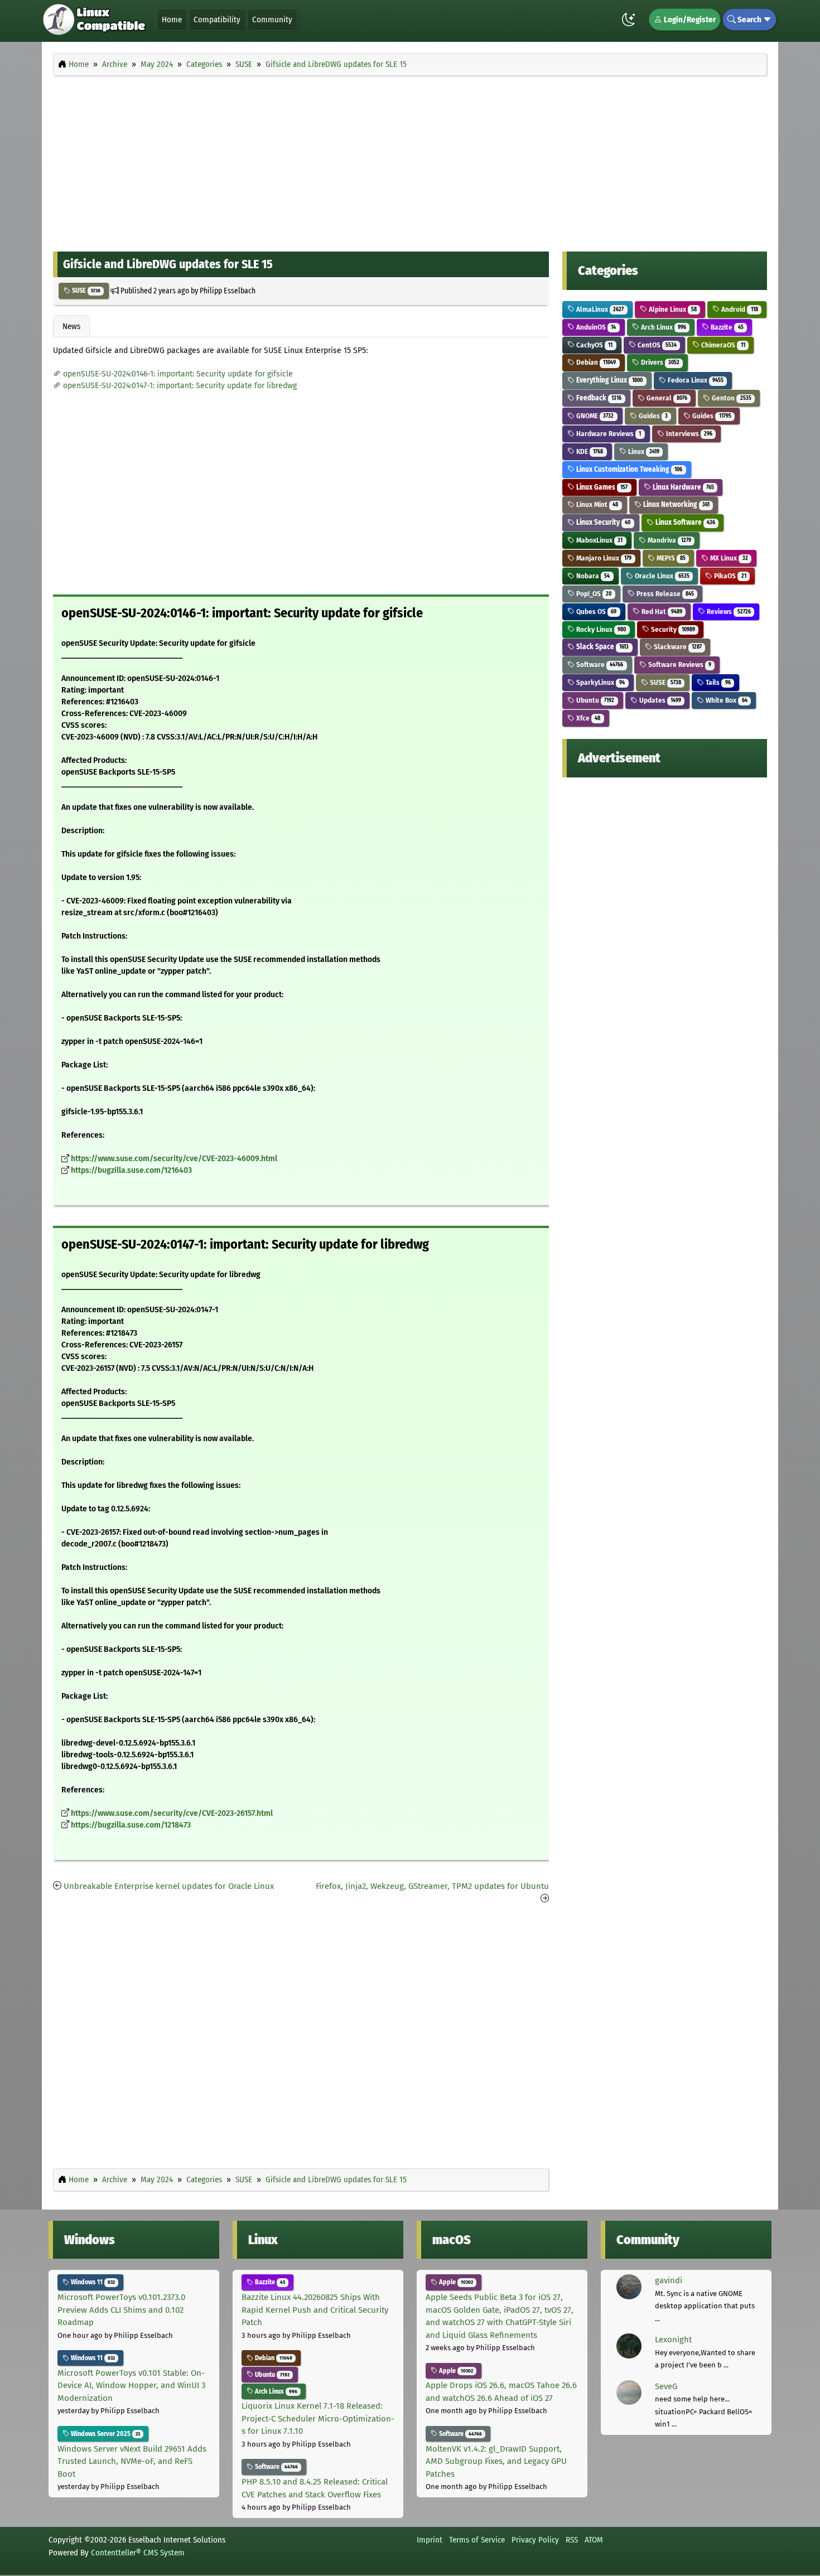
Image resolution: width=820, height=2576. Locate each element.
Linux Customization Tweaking (628, 469)
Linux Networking (676, 504)
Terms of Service (477, 2540)
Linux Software (684, 522)
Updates (659, 700)
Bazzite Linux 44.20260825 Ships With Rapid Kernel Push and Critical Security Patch (315, 2310)
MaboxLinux (599, 540)
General (666, 398)
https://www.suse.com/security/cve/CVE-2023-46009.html (174, 1159)
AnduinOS (595, 327)
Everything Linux (609, 380)
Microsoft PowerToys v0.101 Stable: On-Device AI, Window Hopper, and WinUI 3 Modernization (131, 2386)
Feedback (598, 398)
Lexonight (673, 2340)
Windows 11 (92, 2282)
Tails (717, 682)
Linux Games (601, 487)
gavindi (669, 2280)
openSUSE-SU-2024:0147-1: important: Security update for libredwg (180, 386)
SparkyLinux (600, 682)
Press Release (664, 594)
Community (272, 20)
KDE (589, 451)
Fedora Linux (695, 380)
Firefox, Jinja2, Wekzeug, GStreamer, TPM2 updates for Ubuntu (432, 1886)
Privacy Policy (535, 2540)
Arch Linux (663, 327)
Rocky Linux (600, 629)
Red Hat (661, 612)
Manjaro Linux (603, 558)
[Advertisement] (410, 161)
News (71, 326)
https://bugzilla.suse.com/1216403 (131, 1170)
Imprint (430, 2540)
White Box (725, 700)
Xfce (587, 718)
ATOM (594, 2540)
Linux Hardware (682, 487)
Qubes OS (595, 612)
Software (599, 664)
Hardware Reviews (608, 434)
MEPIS (670, 558)
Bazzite (726, 327)
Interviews (688, 434)
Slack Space (602, 647)
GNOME (594, 416)
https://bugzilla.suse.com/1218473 (131, 1825)
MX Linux (728, 558)
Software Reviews (679, 664)
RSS (572, 2540)
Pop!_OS (593, 594)
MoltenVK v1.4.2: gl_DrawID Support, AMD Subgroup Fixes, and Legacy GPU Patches (496, 2461)
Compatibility (217, 20)
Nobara (592, 576)
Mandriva (669, 540)
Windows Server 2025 (105, 2434)
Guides (652, 416)
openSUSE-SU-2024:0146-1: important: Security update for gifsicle (178, 374)
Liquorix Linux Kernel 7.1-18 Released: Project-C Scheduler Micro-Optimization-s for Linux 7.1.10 (318, 2418)
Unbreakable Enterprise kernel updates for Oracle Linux (169, 1886)
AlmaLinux (599, 309)
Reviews (728, 612)
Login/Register (689, 20)
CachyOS (594, 345)
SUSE (85, 291)
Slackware (677, 647)
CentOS (656, 345)
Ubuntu (594, 700)
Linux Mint (596, 504)
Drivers (659, 362)
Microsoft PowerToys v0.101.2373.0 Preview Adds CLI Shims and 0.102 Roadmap (121, 2310)
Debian (595, 362)
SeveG (666, 2386)
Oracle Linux (661, 576)
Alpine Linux (672, 309)
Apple (455, 2282)
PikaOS (729, 576)
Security (672, 629)
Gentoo (730, 398)
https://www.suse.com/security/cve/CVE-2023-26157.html (172, 1813)
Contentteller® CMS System (138, 2553)
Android (739, 309)
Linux (643, 451)
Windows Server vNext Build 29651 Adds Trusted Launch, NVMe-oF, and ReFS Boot (132, 2461)
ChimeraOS (722, 345)
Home (172, 20)
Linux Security (602, 522)
